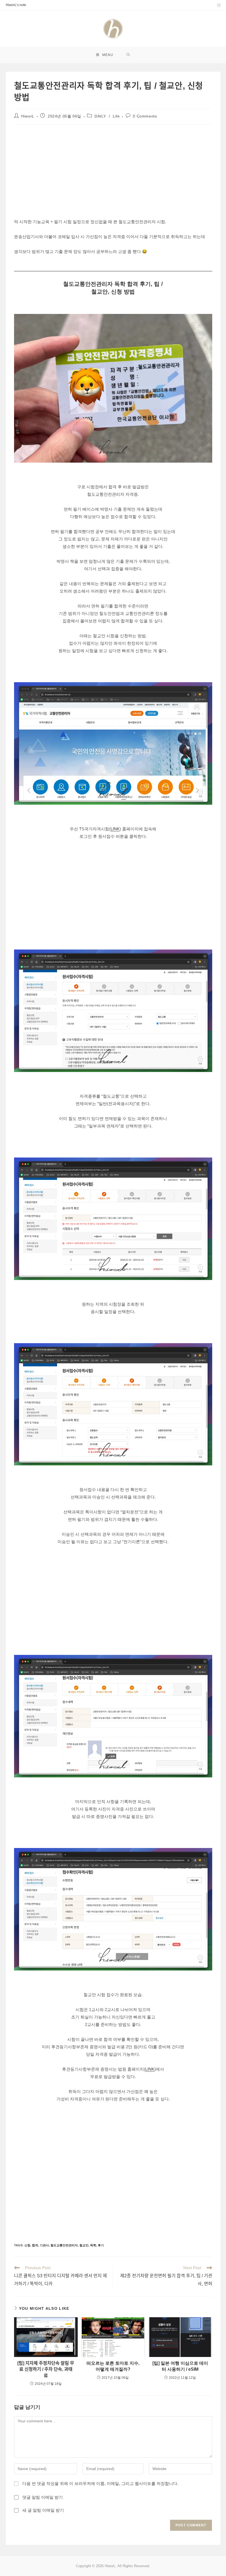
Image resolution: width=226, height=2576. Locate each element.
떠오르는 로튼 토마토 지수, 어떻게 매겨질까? (113, 2366)
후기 (101, 2245)
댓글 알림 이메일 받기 (43, 2497)
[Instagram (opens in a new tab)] (218, 5)
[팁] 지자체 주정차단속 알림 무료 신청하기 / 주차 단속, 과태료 (46, 2369)
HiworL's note (16, 5)
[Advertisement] (63, 169)
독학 (93, 2245)
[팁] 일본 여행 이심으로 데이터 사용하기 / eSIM (180, 2366)
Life (116, 116)
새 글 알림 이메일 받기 (43, 2510)
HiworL (28, 116)
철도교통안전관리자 (64, 2245)
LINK (115, 829)
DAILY (100, 116)
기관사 (44, 2245)
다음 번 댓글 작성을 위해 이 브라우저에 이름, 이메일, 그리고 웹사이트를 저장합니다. (100, 2483)
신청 (27, 2245)
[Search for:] (128, 55)
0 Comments (145, 116)
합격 (35, 2245)
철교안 (84, 2245)
